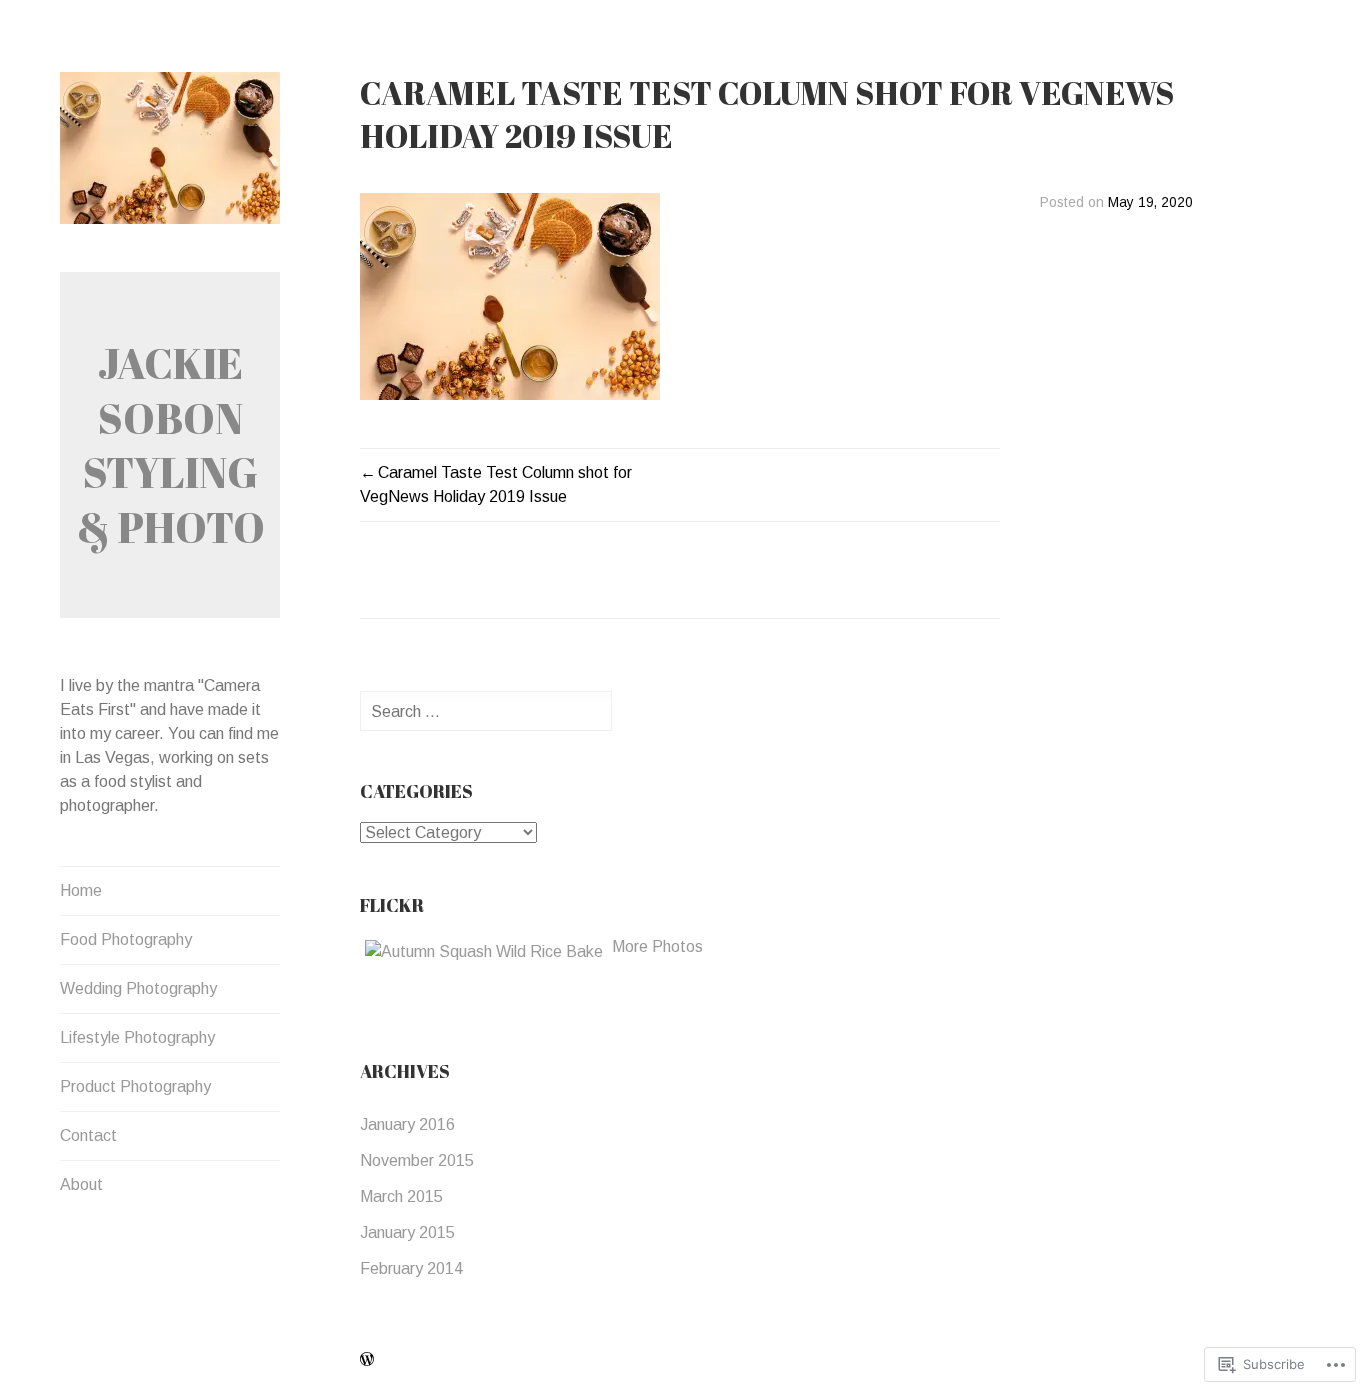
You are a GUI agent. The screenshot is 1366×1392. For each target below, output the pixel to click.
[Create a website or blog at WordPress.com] (367, 1360)
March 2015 (401, 1196)
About (81, 1184)
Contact (88, 1135)
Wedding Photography (138, 988)
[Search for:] (486, 711)
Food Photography (126, 939)
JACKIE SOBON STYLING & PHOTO (170, 445)
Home (81, 890)
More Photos (657, 946)
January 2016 (407, 1124)
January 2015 (407, 1232)
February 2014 (411, 1268)
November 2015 (417, 1160)
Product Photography (135, 1086)
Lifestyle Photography (137, 1037)
